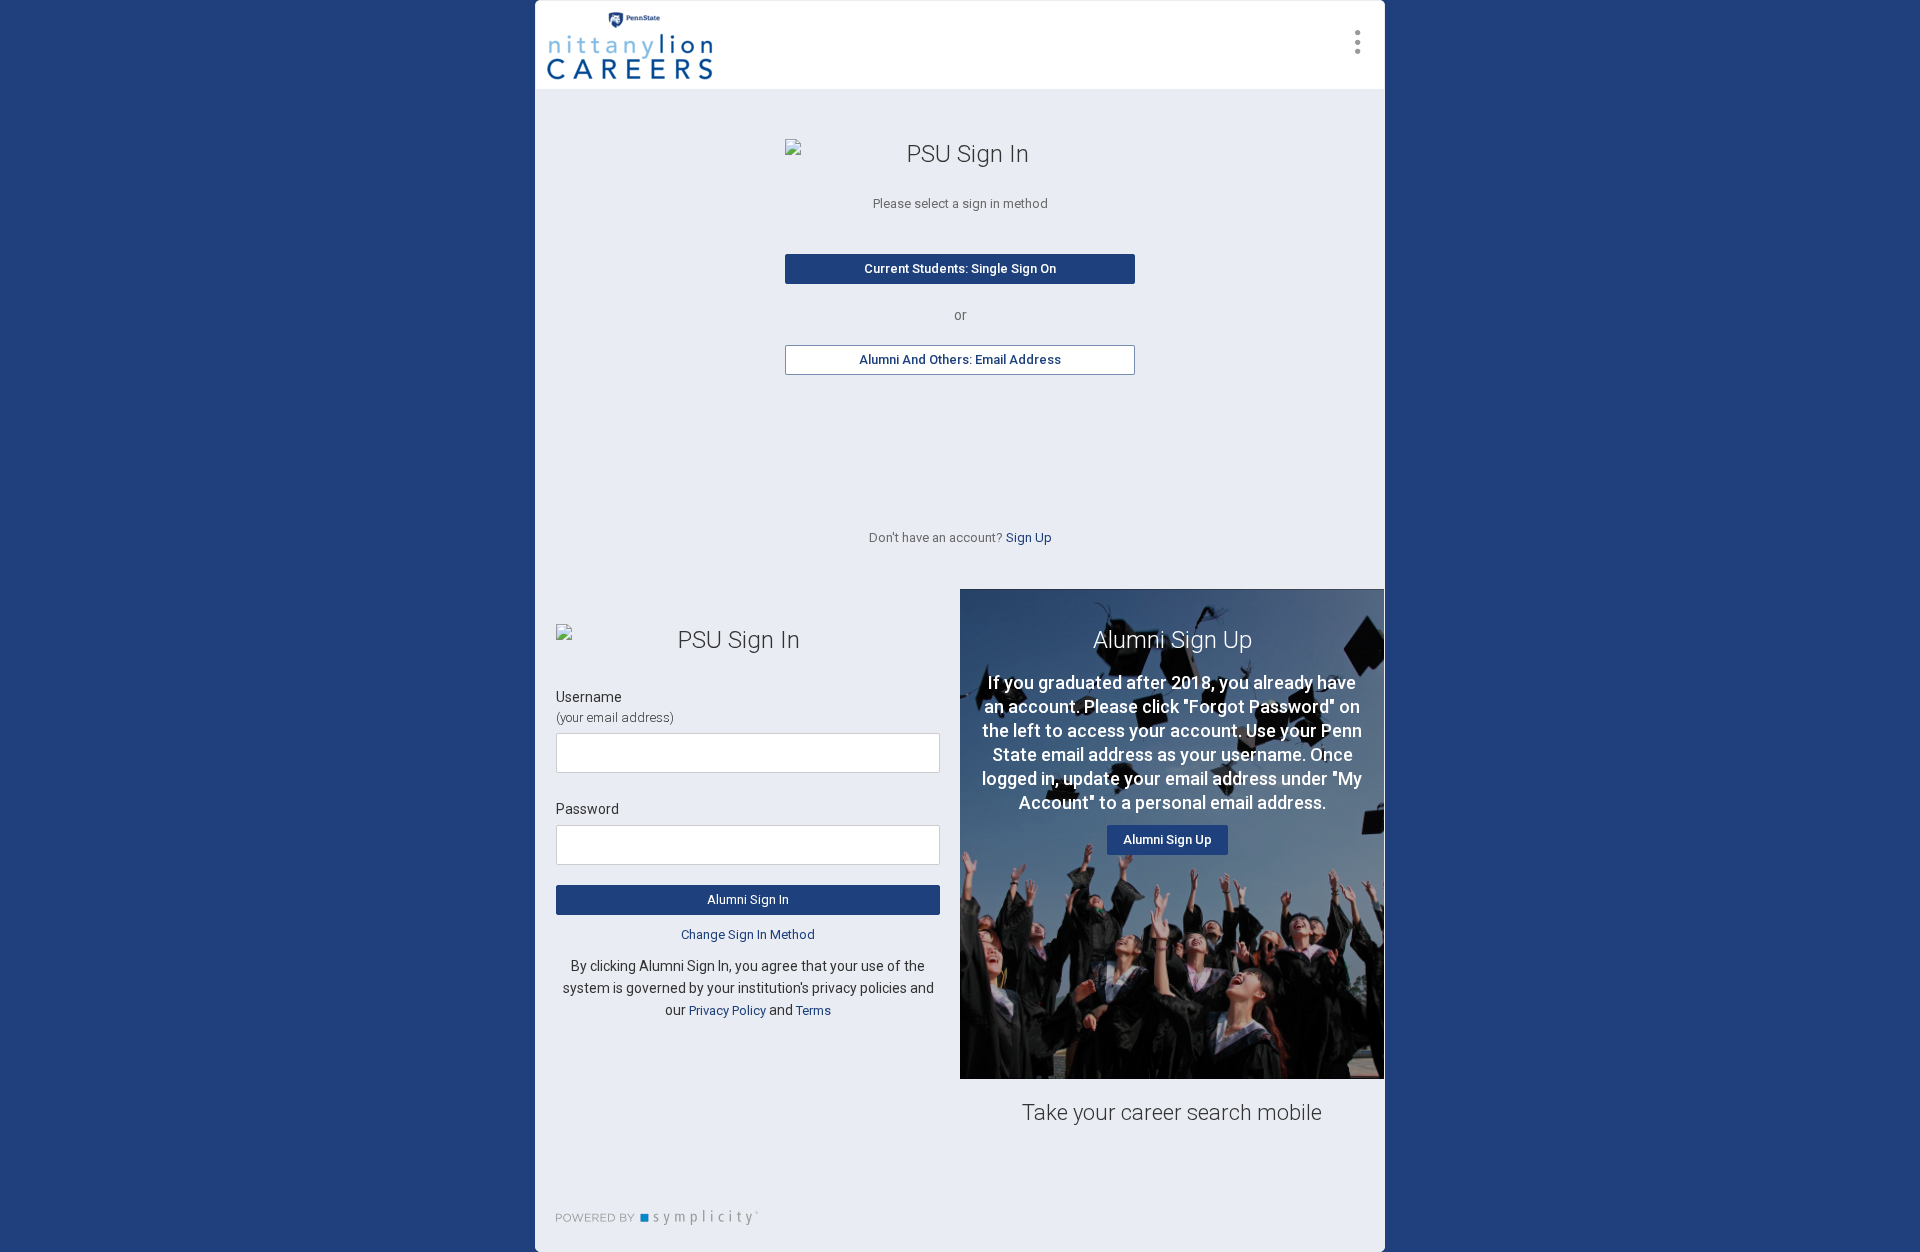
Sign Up (1029, 537)
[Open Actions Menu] (1358, 42)
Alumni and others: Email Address (960, 359)
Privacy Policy (727, 1010)
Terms (813, 1010)
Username (589, 697)
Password (587, 809)
